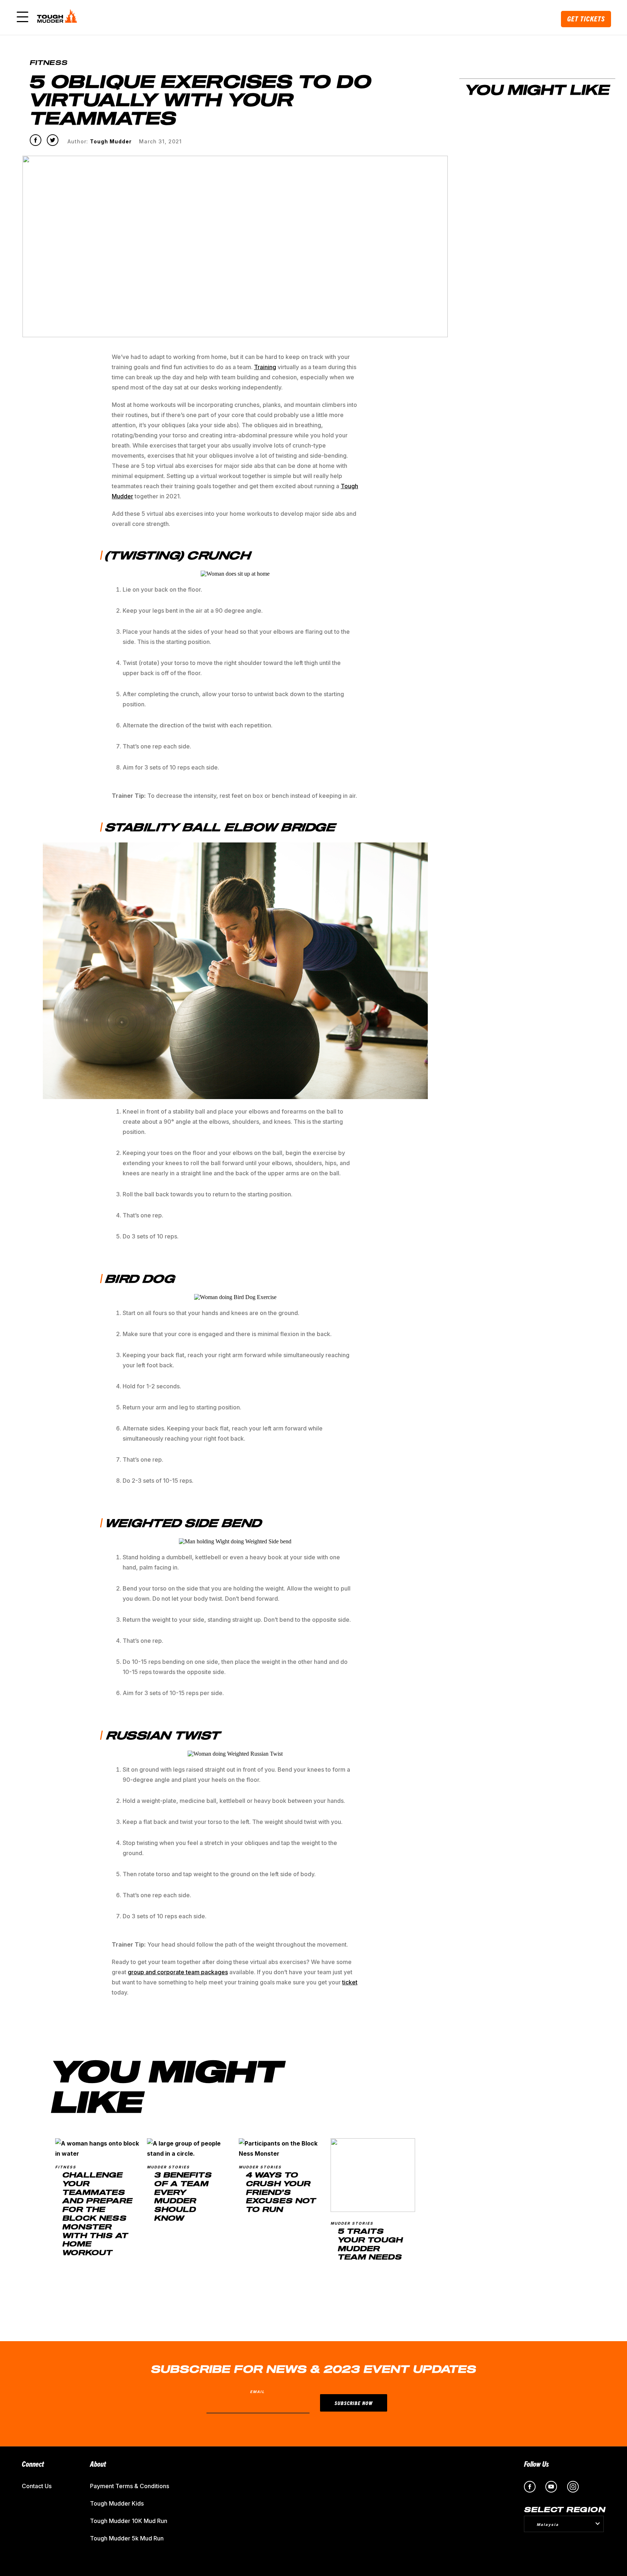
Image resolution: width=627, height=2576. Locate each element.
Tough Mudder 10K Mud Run (129, 2521)
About (98, 2464)
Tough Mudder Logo (58, 17)
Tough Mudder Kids (117, 2503)
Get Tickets (586, 19)
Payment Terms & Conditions (130, 2486)
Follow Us (536, 2464)
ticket (350, 1982)
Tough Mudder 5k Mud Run (127, 2538)
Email (257, 2392)
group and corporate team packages (178, 1972)
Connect (33, 2464)
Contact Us (37, 2486)
